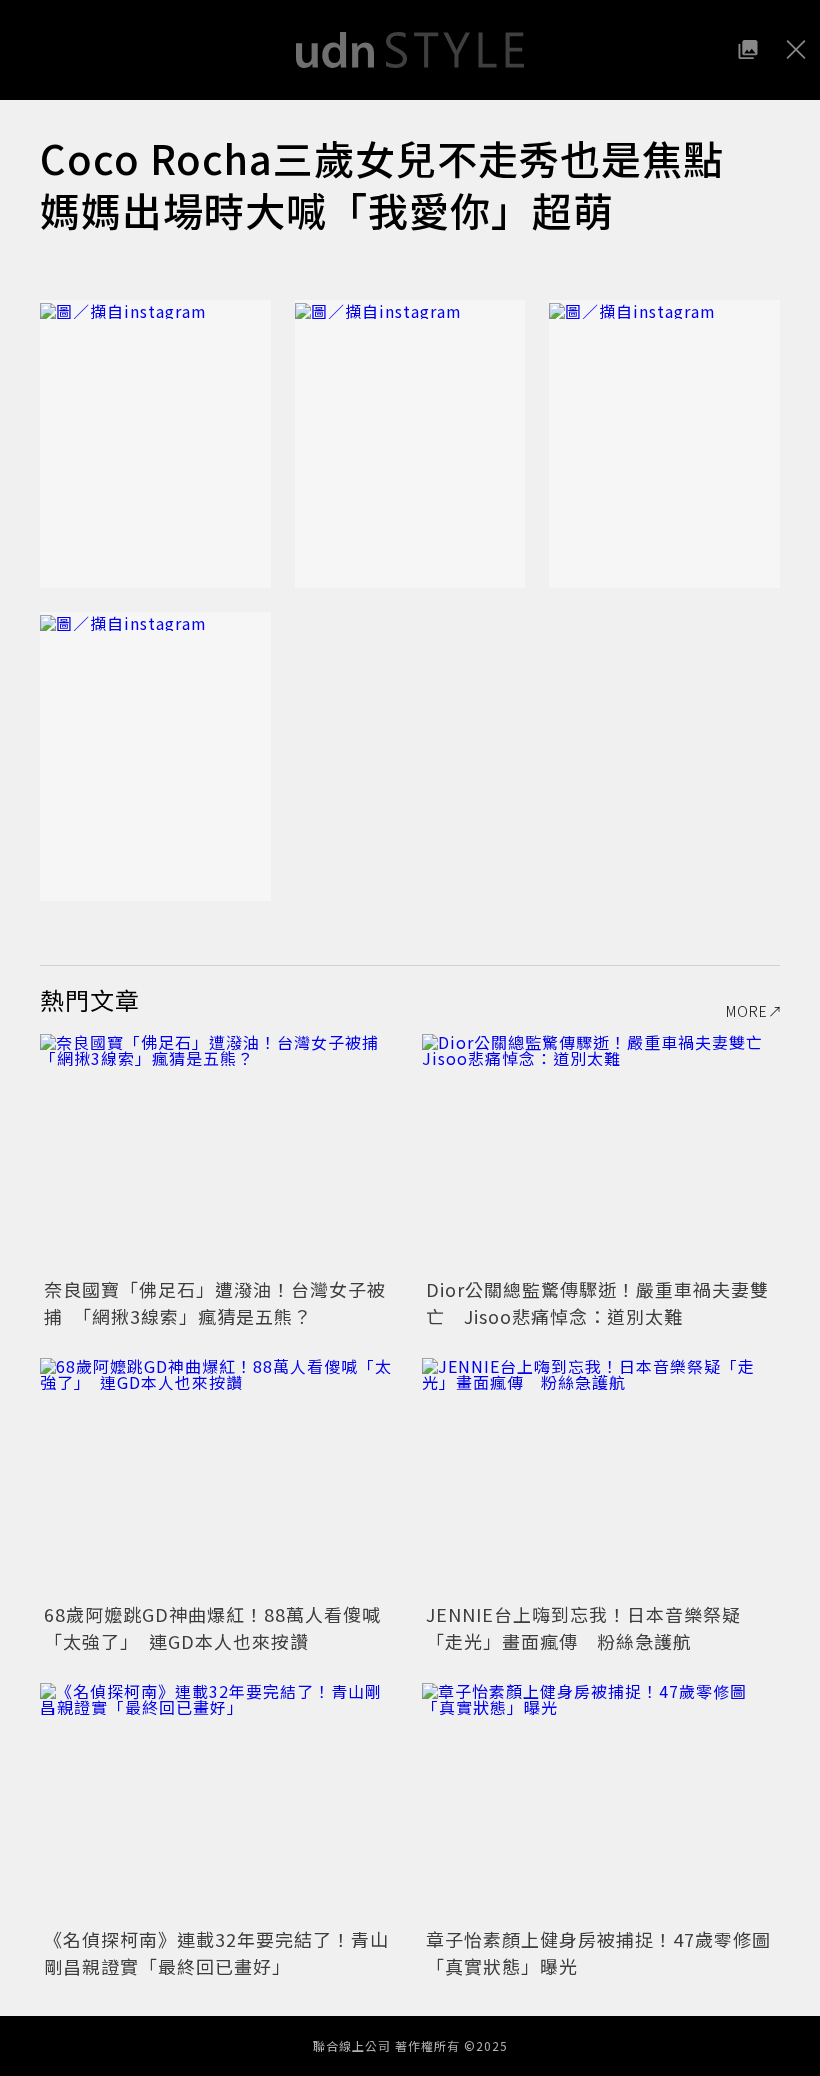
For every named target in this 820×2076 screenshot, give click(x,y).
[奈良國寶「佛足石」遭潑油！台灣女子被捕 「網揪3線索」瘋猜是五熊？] (219, 1153)
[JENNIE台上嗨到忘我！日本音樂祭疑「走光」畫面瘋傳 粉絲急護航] (601, 1477)
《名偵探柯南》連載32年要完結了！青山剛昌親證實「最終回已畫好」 (216, 1952)
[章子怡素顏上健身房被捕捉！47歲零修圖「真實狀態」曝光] (601, 1802)
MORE (747, 1011)
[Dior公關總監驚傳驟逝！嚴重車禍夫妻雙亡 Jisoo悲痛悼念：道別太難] (601, 1153)
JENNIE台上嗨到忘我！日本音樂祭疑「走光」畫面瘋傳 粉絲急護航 (583, 1627)
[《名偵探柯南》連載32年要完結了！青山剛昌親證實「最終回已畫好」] (219, 1802)
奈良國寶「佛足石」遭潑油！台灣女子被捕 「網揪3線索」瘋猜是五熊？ (215, 1302)
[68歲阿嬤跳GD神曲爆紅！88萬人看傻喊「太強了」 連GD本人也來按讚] (219, 1477)
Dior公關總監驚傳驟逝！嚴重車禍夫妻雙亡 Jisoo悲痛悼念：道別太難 (597, 1302)
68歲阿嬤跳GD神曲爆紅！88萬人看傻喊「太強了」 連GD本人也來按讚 (212, 1627)
